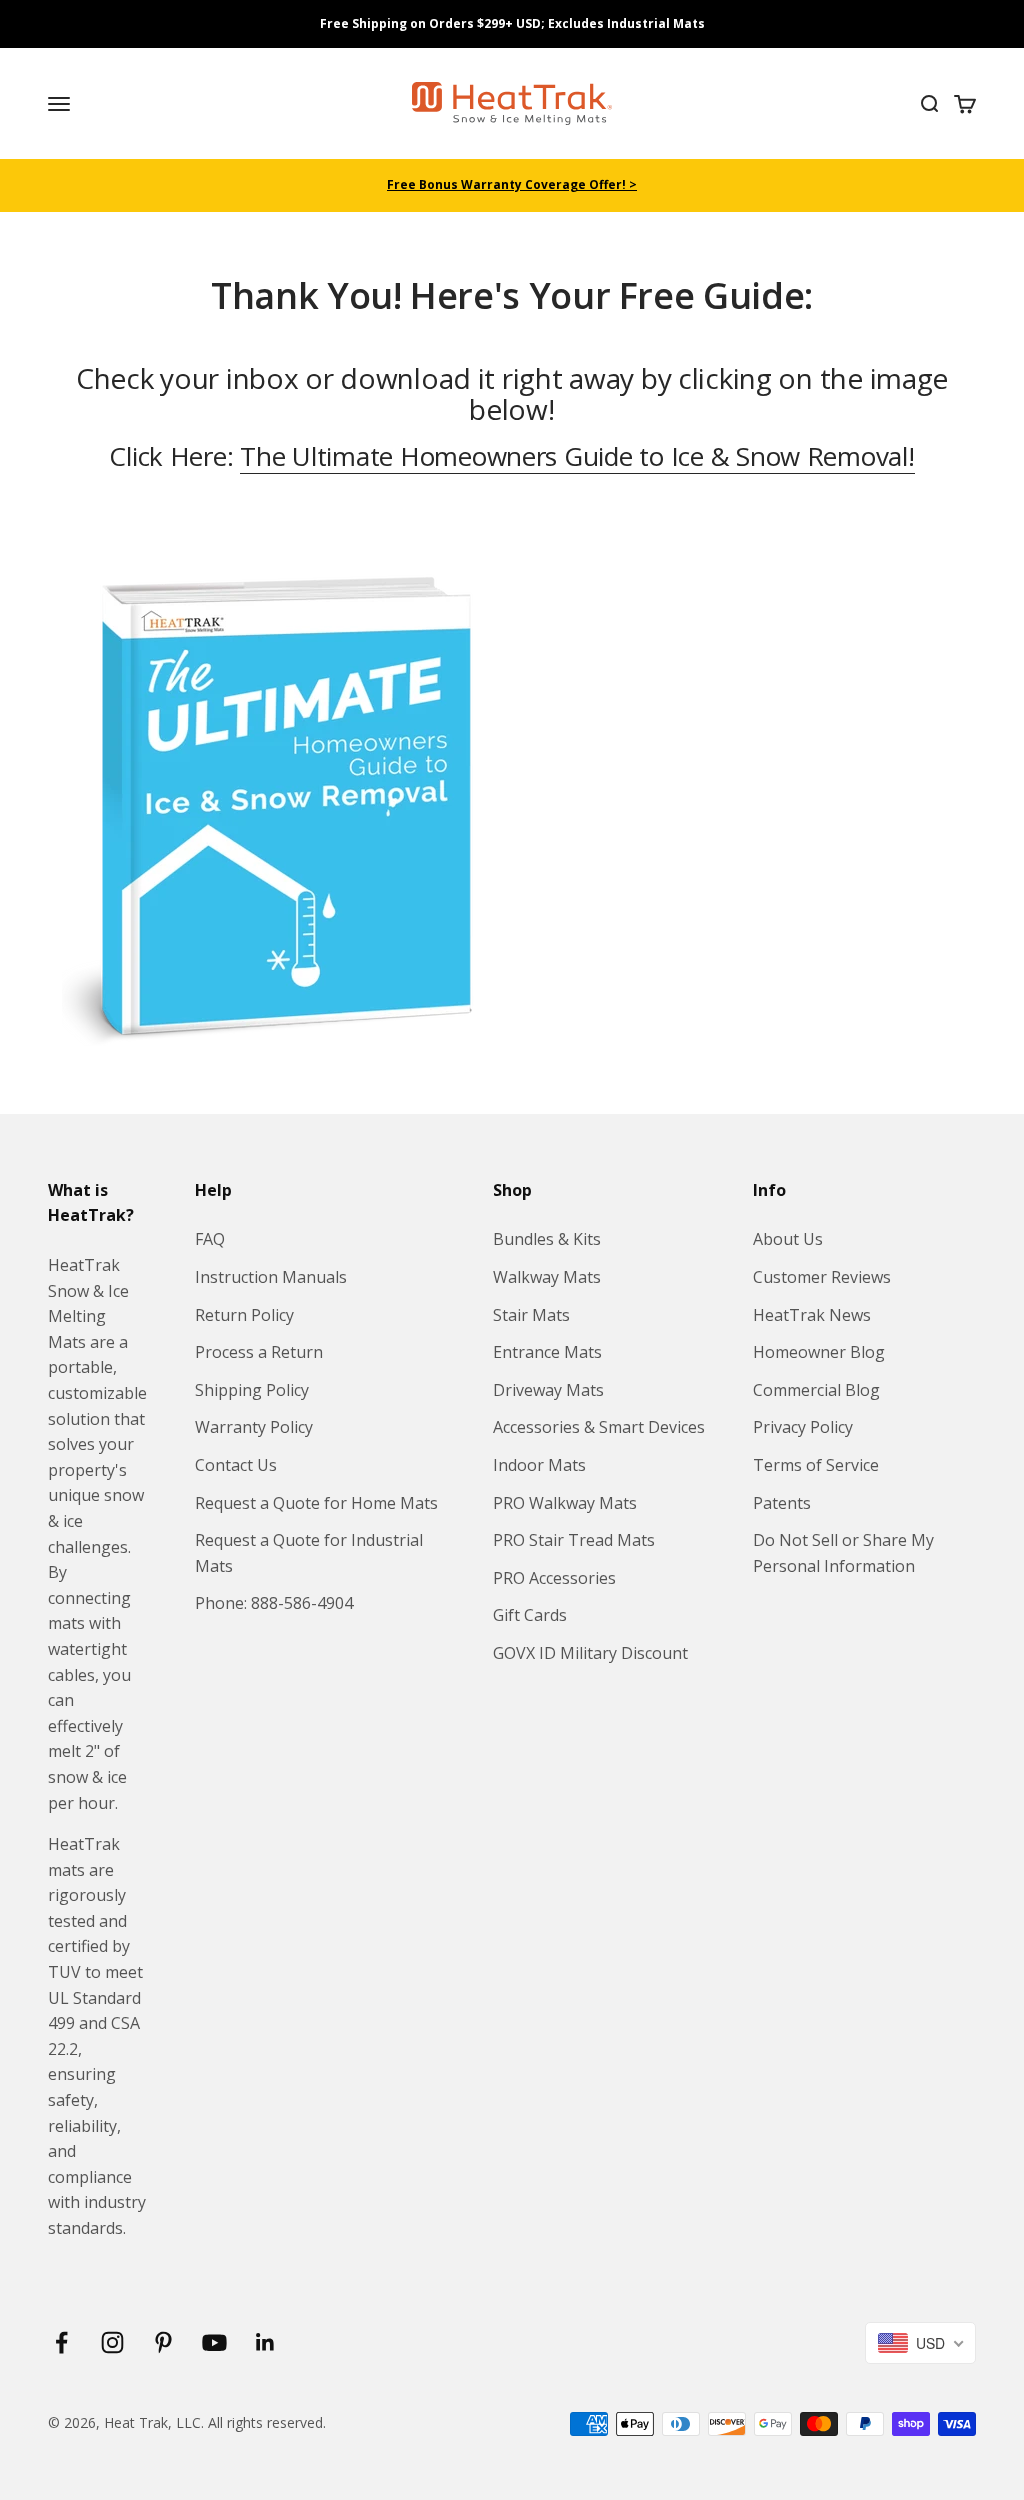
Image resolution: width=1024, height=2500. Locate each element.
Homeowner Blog (819, 1352)
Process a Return (259, 1352)
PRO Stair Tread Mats (574, 1540)
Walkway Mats (547, 1277)
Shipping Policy (252, 1390)
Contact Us (236, 1465)
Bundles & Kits (547, 1239)
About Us (788, 1239)
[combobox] (920, 2343)
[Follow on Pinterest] (163, 2342)
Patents (782, 1503)
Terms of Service (816, 1465)
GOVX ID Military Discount (590, 1653)
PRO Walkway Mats (565, 1503)
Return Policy (244, 1315)
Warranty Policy (254, 1427)
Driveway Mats (548, 1390)
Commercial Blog (816, 1390)
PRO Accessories (554, 1578)
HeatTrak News (812, 1315)
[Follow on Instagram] (112, 2342)
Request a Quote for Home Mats (316, 1503)
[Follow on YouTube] (214, 2342)
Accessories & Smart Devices (599, 1427)
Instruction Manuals (271, 1277)
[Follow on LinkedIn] (265, 2342)
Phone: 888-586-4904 (274, 1603)
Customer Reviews (822, 1277)
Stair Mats (531, 1315)
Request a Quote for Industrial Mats (309, 1553)
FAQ (210, 1239)
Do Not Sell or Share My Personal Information (843, 1553)
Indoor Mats (539, 1465)
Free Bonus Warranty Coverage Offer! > (512, 184)
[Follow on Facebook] (61, 2342)
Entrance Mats (547, 1352)
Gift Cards (530, 1615)
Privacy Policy (803, 1427)
